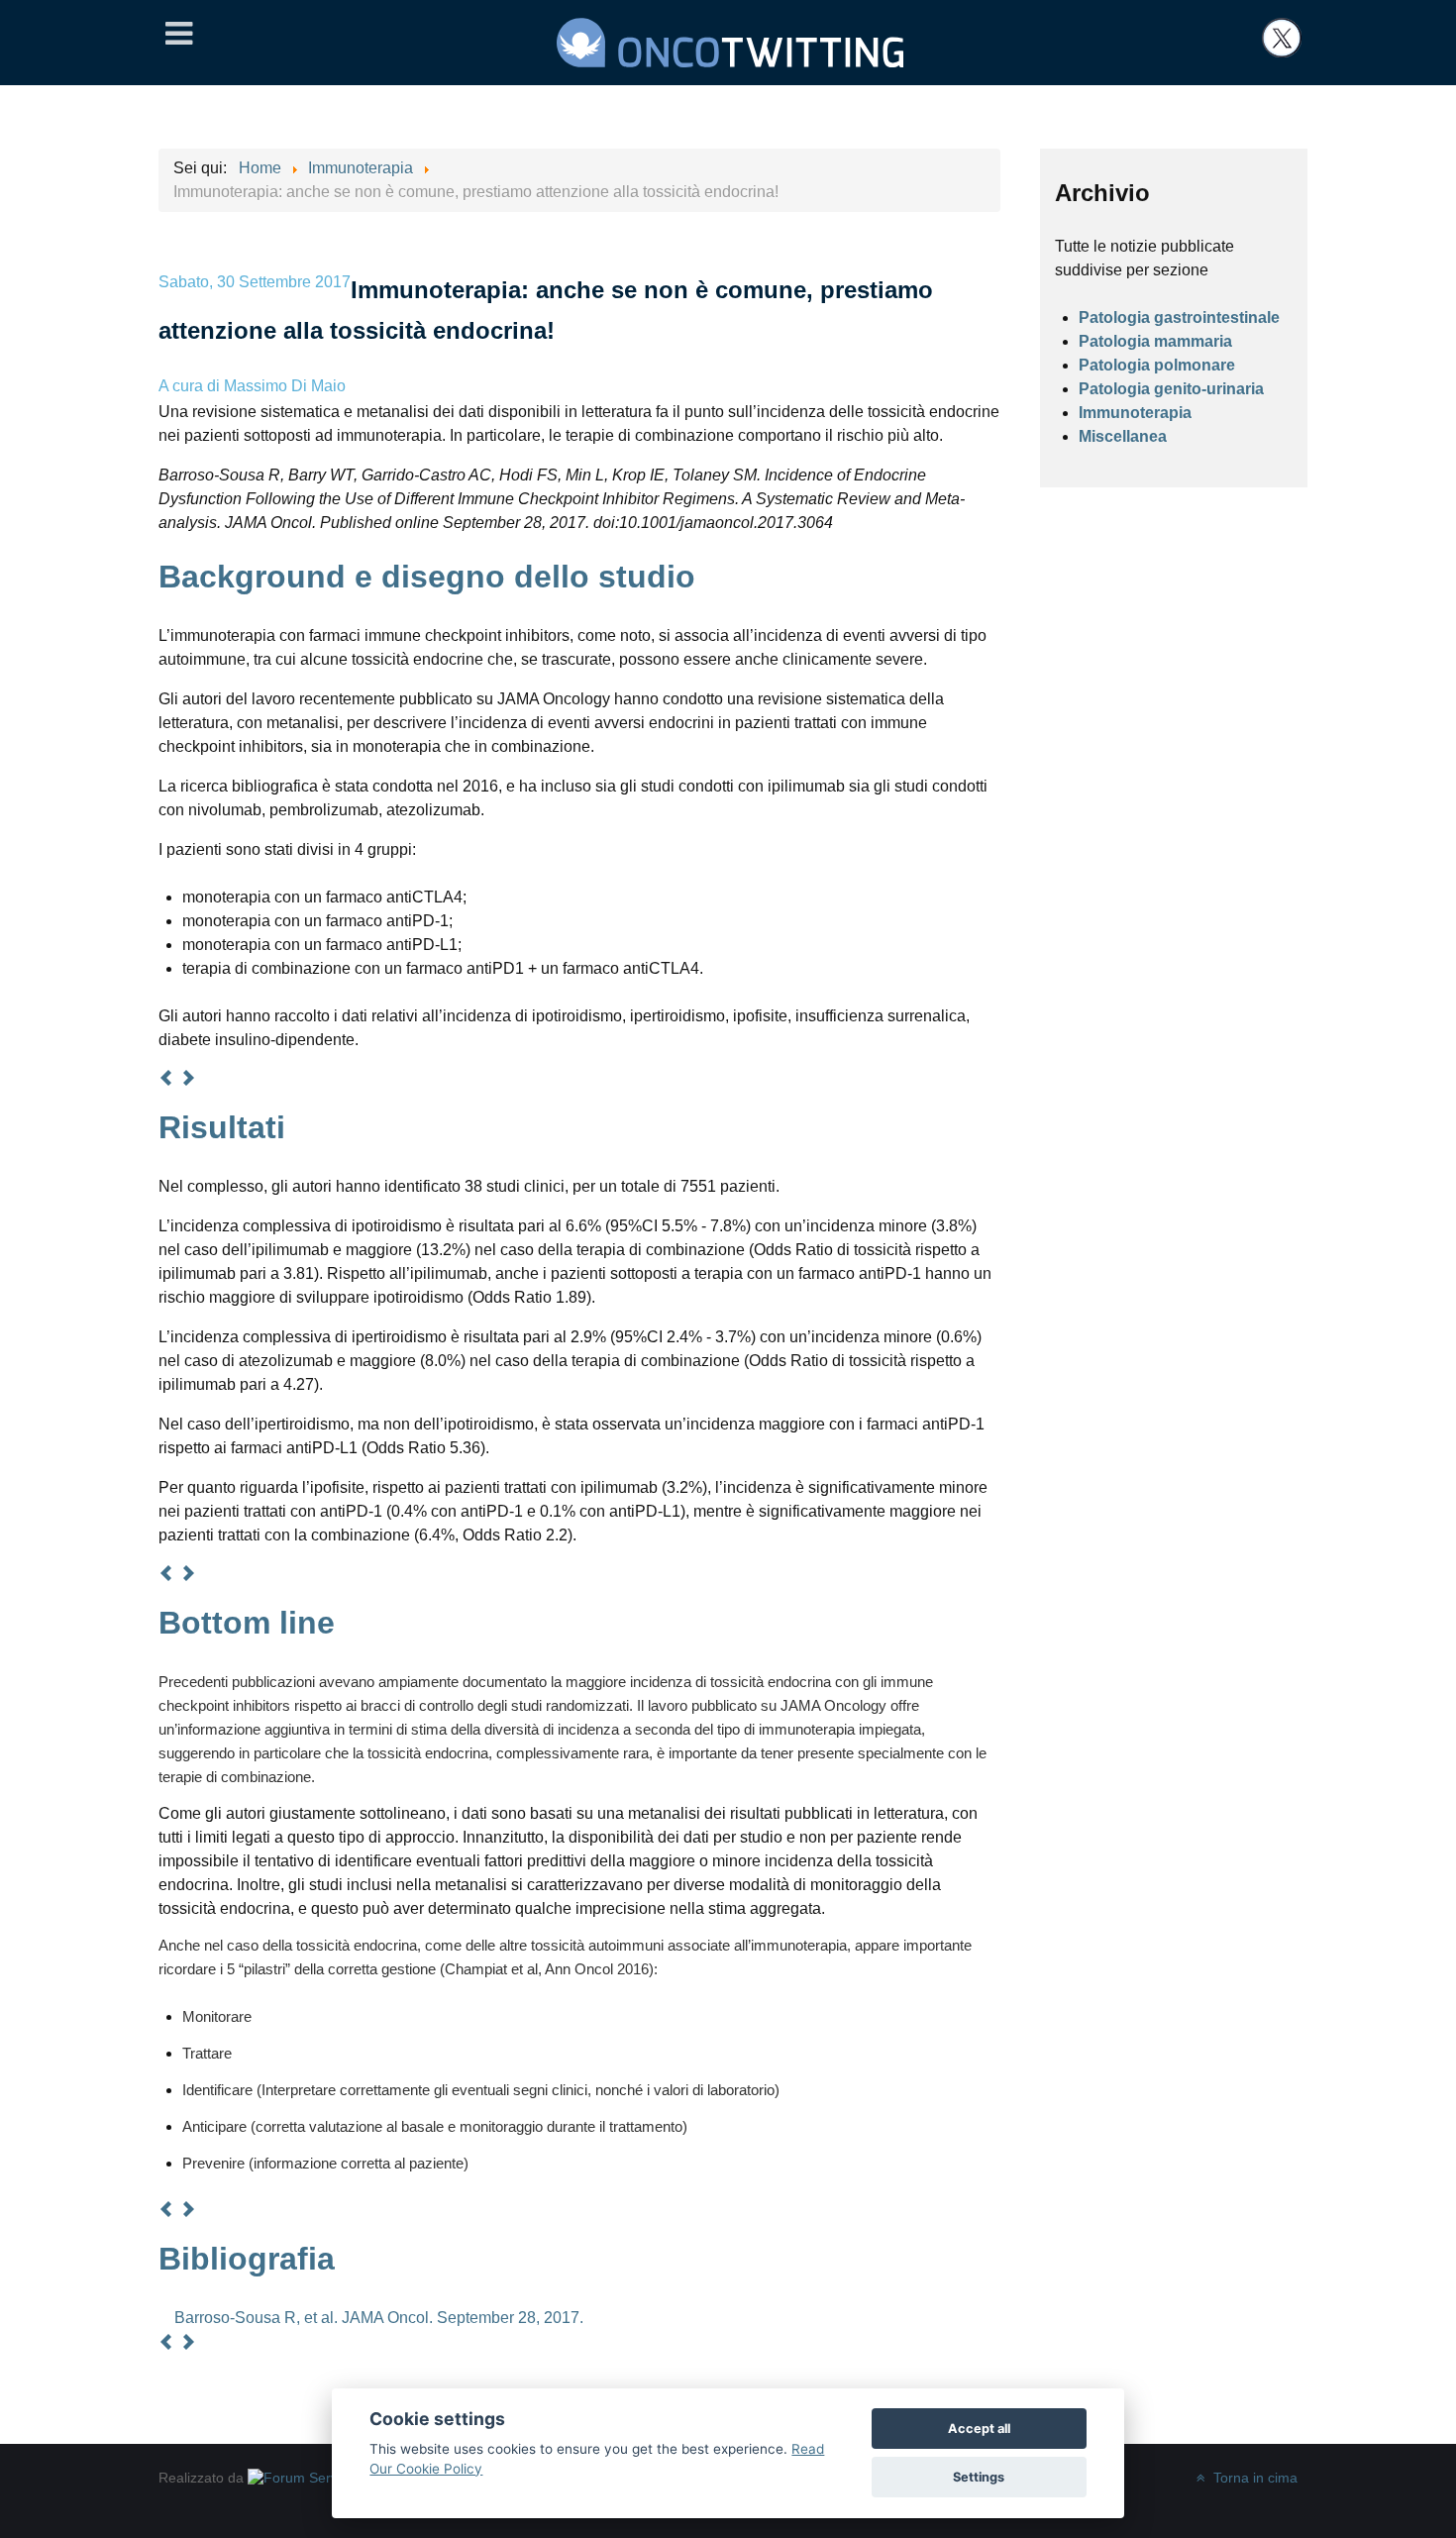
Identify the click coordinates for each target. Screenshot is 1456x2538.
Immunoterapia (1135, 413)
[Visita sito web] (307, 2478)
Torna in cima (1253, 2478)
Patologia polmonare (1157, 365)
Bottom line (247, 1623)
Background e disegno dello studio (427, 577)
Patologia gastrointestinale (1179, 317)
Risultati (222, 1127)
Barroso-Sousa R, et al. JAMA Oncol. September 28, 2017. (379, 2318)
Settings (979, 2477)
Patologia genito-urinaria (1171, 389)
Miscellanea (1123, 436)
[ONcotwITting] (730, 40)
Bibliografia (247, 2259)
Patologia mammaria (1155, 341)
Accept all (979, 2429)
